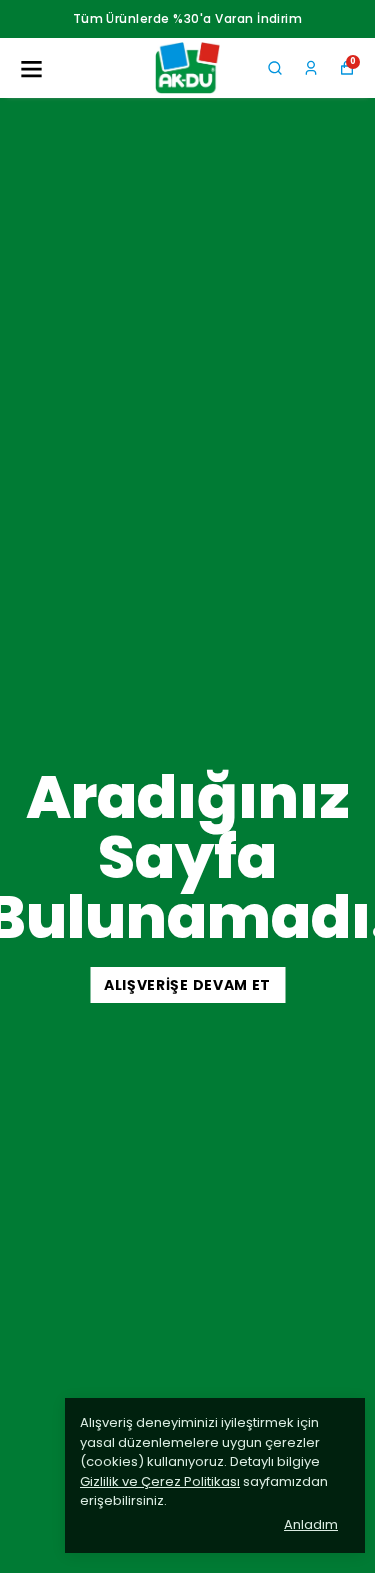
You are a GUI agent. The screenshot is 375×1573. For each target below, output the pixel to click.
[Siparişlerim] (311, 68)
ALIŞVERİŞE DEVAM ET (187, 985)
